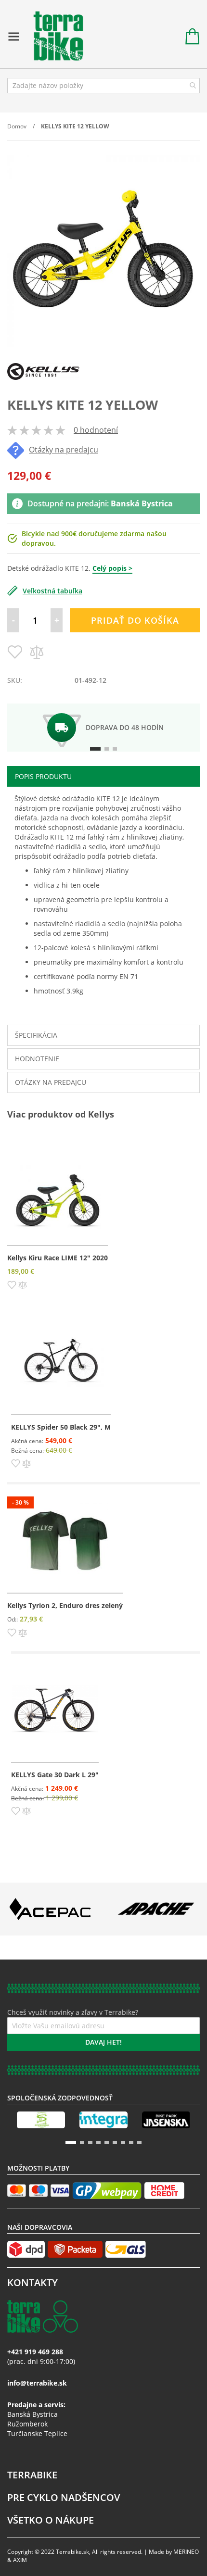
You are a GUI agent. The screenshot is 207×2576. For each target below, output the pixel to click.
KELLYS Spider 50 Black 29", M (61, 1427)
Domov (17, 126)
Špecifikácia (36, 1035)
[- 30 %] (65, 1580)
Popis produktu (43, 776)
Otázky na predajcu (64, 450)
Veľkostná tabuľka (52, 591)
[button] (12, 1284)
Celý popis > (112, 568)
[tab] (103, 776)
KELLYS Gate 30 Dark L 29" (55, 1775)
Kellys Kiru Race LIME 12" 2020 (58, 1258)
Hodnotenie (37, 1059)
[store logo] (54, 37)
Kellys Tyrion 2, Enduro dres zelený (65, 1605)
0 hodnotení (96, 430)
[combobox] (103, 86)
